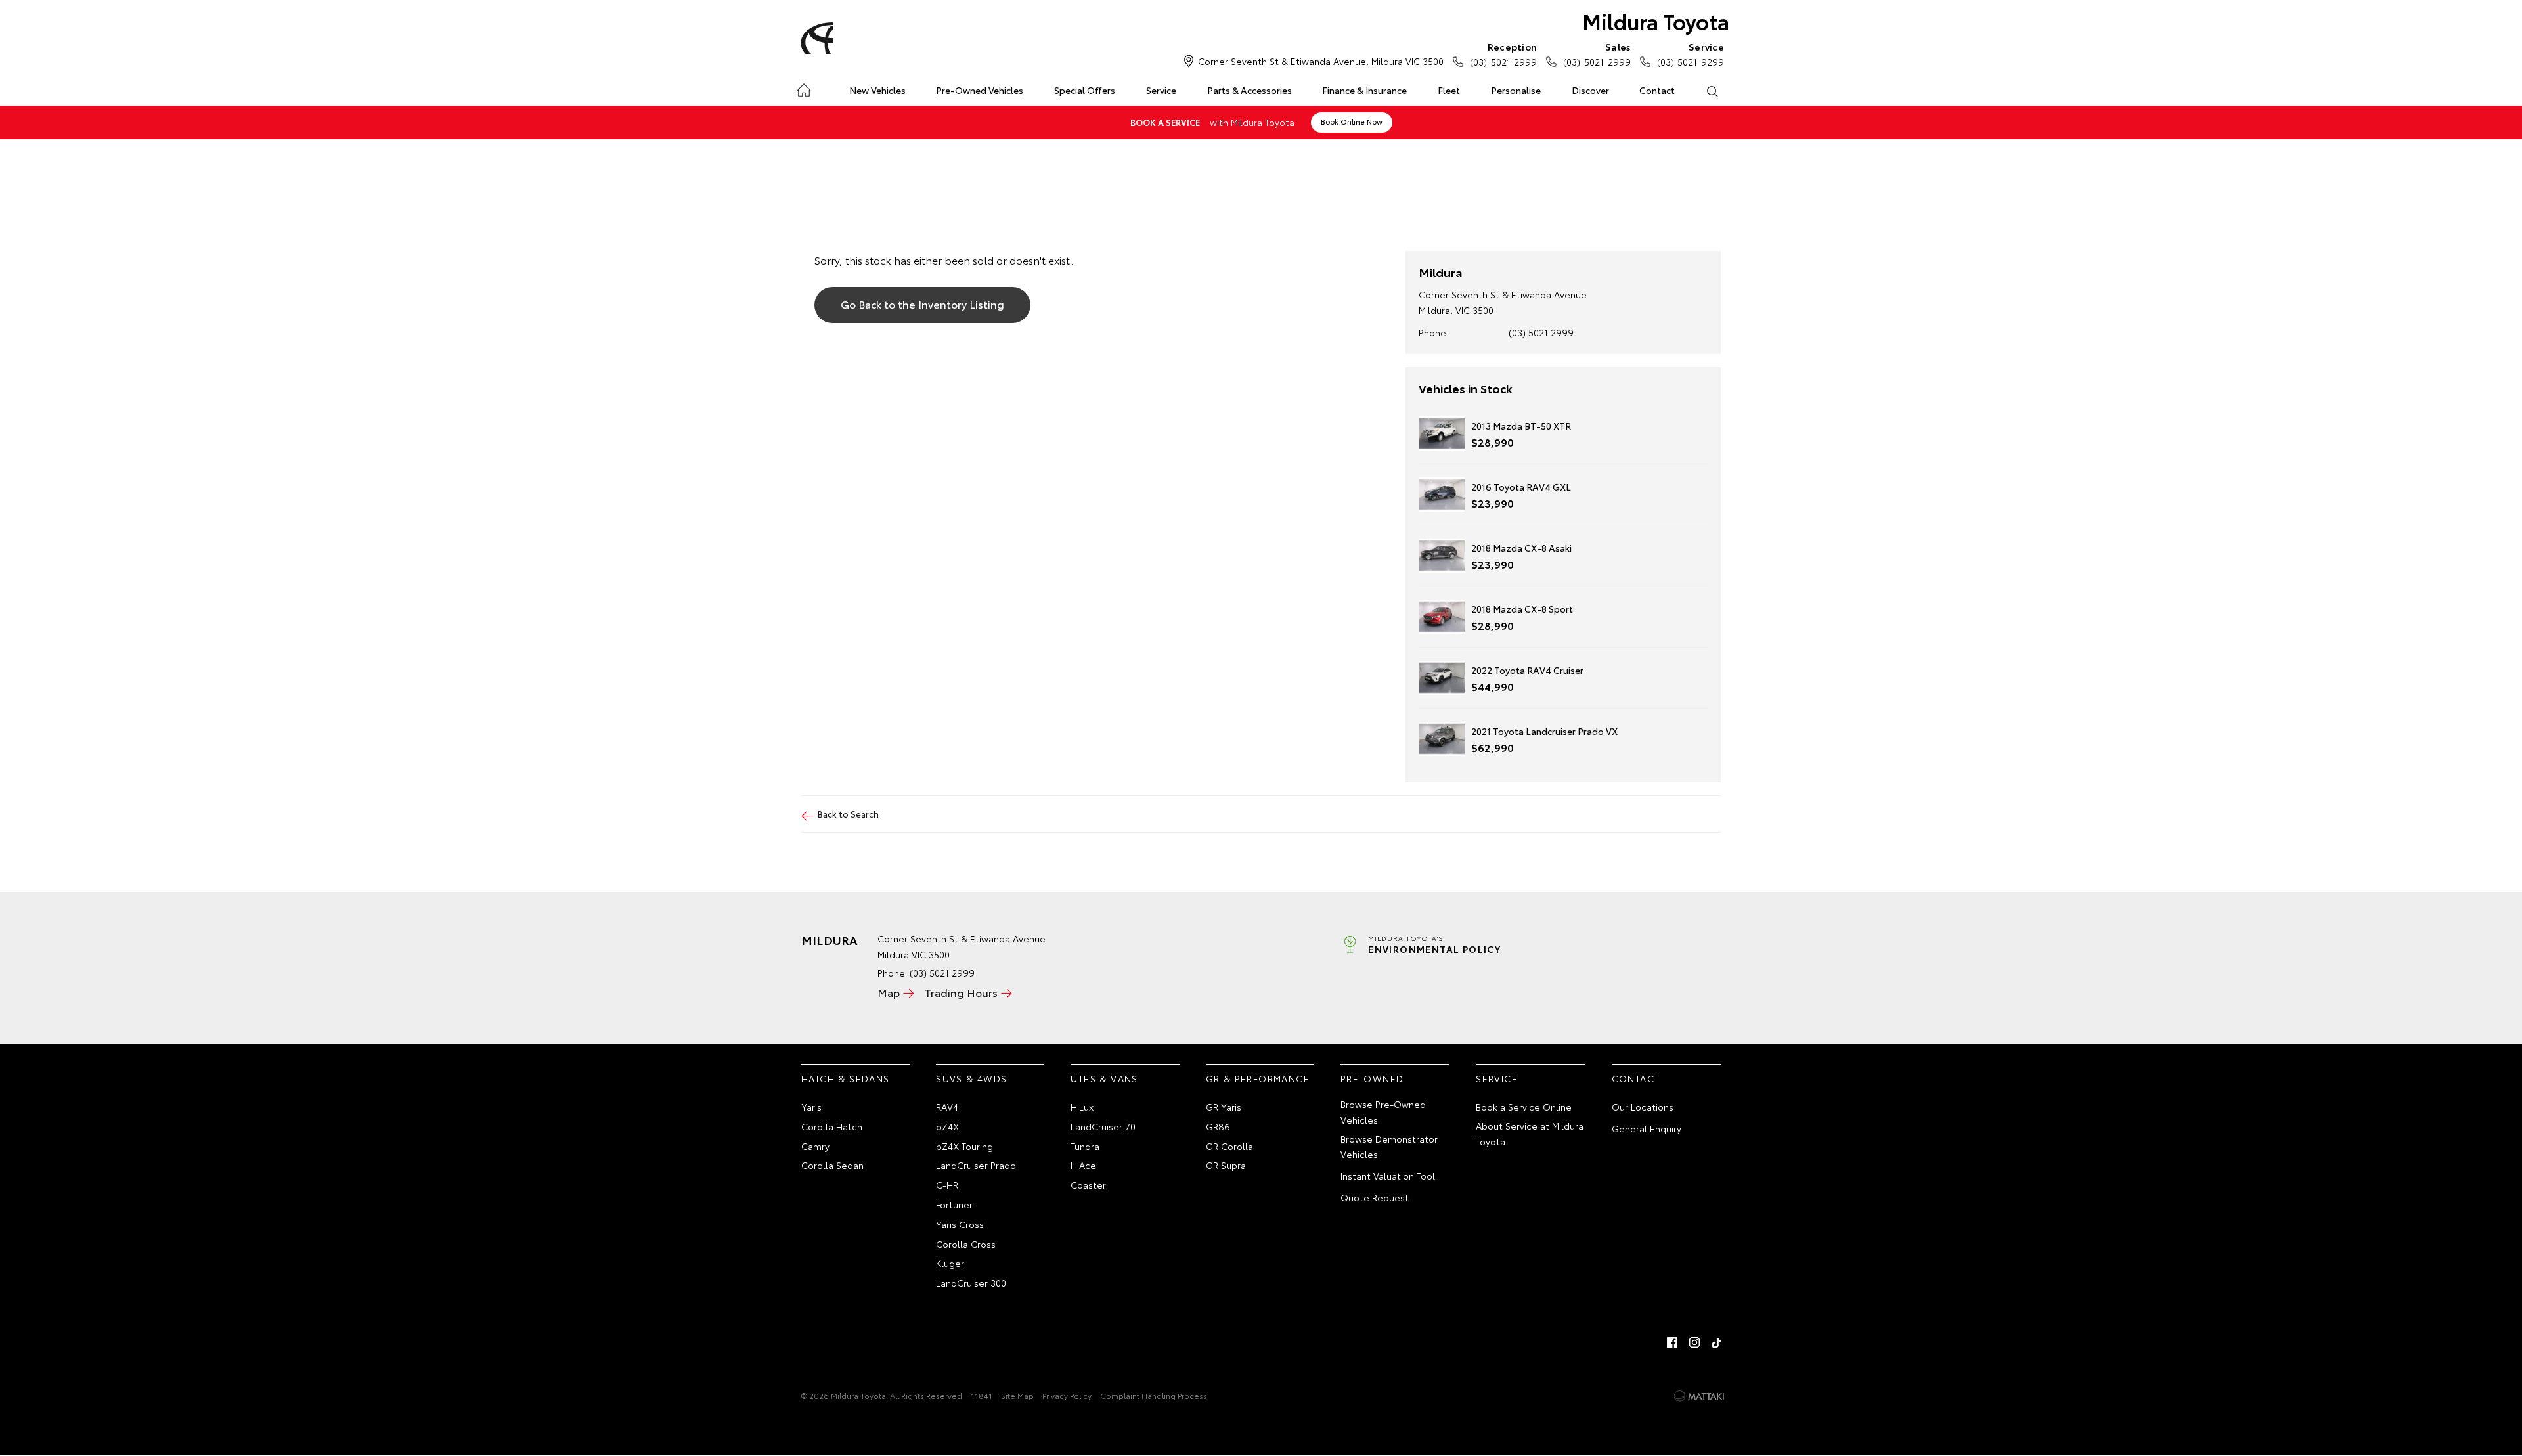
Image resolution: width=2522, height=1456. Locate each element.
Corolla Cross (966, 1244)
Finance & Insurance (1364, 90)
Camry (815, 1146)
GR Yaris (1224, 1107)
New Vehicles (877, 90)
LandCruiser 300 (971, 1283)
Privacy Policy (1067, 1395)
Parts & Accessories (1250, 90)
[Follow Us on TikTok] (1717, 1342)
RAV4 (947, 1107)
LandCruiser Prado (976, 1165)
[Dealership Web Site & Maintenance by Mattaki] (1699, 1396)
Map (889, 992)
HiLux (1082, 1107)
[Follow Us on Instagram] (1694, 1342)
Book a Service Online (1524, 1107)
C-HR (947, 1185)
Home (804, 88)
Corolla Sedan (832, 1165)
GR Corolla (1229, 1146)
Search (1712, 91)
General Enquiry (1647, 1128)
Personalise (1516, 90)
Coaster (1088, 1185)
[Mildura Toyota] (815, 38)
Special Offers (1085, 90)
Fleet (1449, 90)
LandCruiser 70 (1103, 1126)
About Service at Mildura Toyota (1530, 1134)
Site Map (1017, 1395)
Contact (1657, 90)
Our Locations (1643, 1107)
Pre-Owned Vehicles (980, 90)
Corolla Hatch (832, 1126)
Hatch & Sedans (846, 1078)
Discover (1590, 90)
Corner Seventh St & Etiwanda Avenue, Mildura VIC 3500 (1321, 61)
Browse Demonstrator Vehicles (1389, 1147)
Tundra (1085, 1146)
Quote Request (1375, 1197)
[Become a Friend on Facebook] (1672, 1342)
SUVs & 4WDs (971, 1078)
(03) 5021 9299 (1691, 54)
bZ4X (947, 1126)
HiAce (1083, 1165)
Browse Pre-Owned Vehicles (1383, 1112)
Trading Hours (961, 992)
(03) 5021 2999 (1503, 54)
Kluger (950, 1263)
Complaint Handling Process (1154, 1395)
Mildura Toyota (1656, 21)
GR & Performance (1258, 1078)
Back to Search (848, 814)
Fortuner (954, 1204)
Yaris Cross (960, 1224)
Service (1161, 90)
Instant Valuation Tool (1388, 1176)
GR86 (1218, 1126)
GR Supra (1226, 1165)
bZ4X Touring (964, 1146)
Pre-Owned (1372, 1078)
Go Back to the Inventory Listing (922, 304)
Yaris (811, 1107)
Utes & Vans (1104, 1078)
